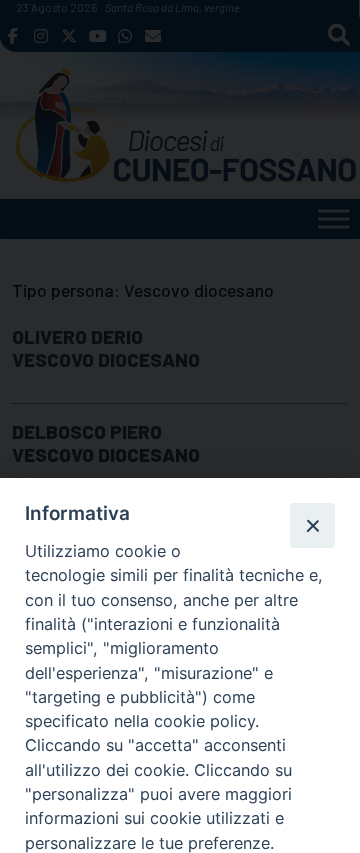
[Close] (312, 525)
